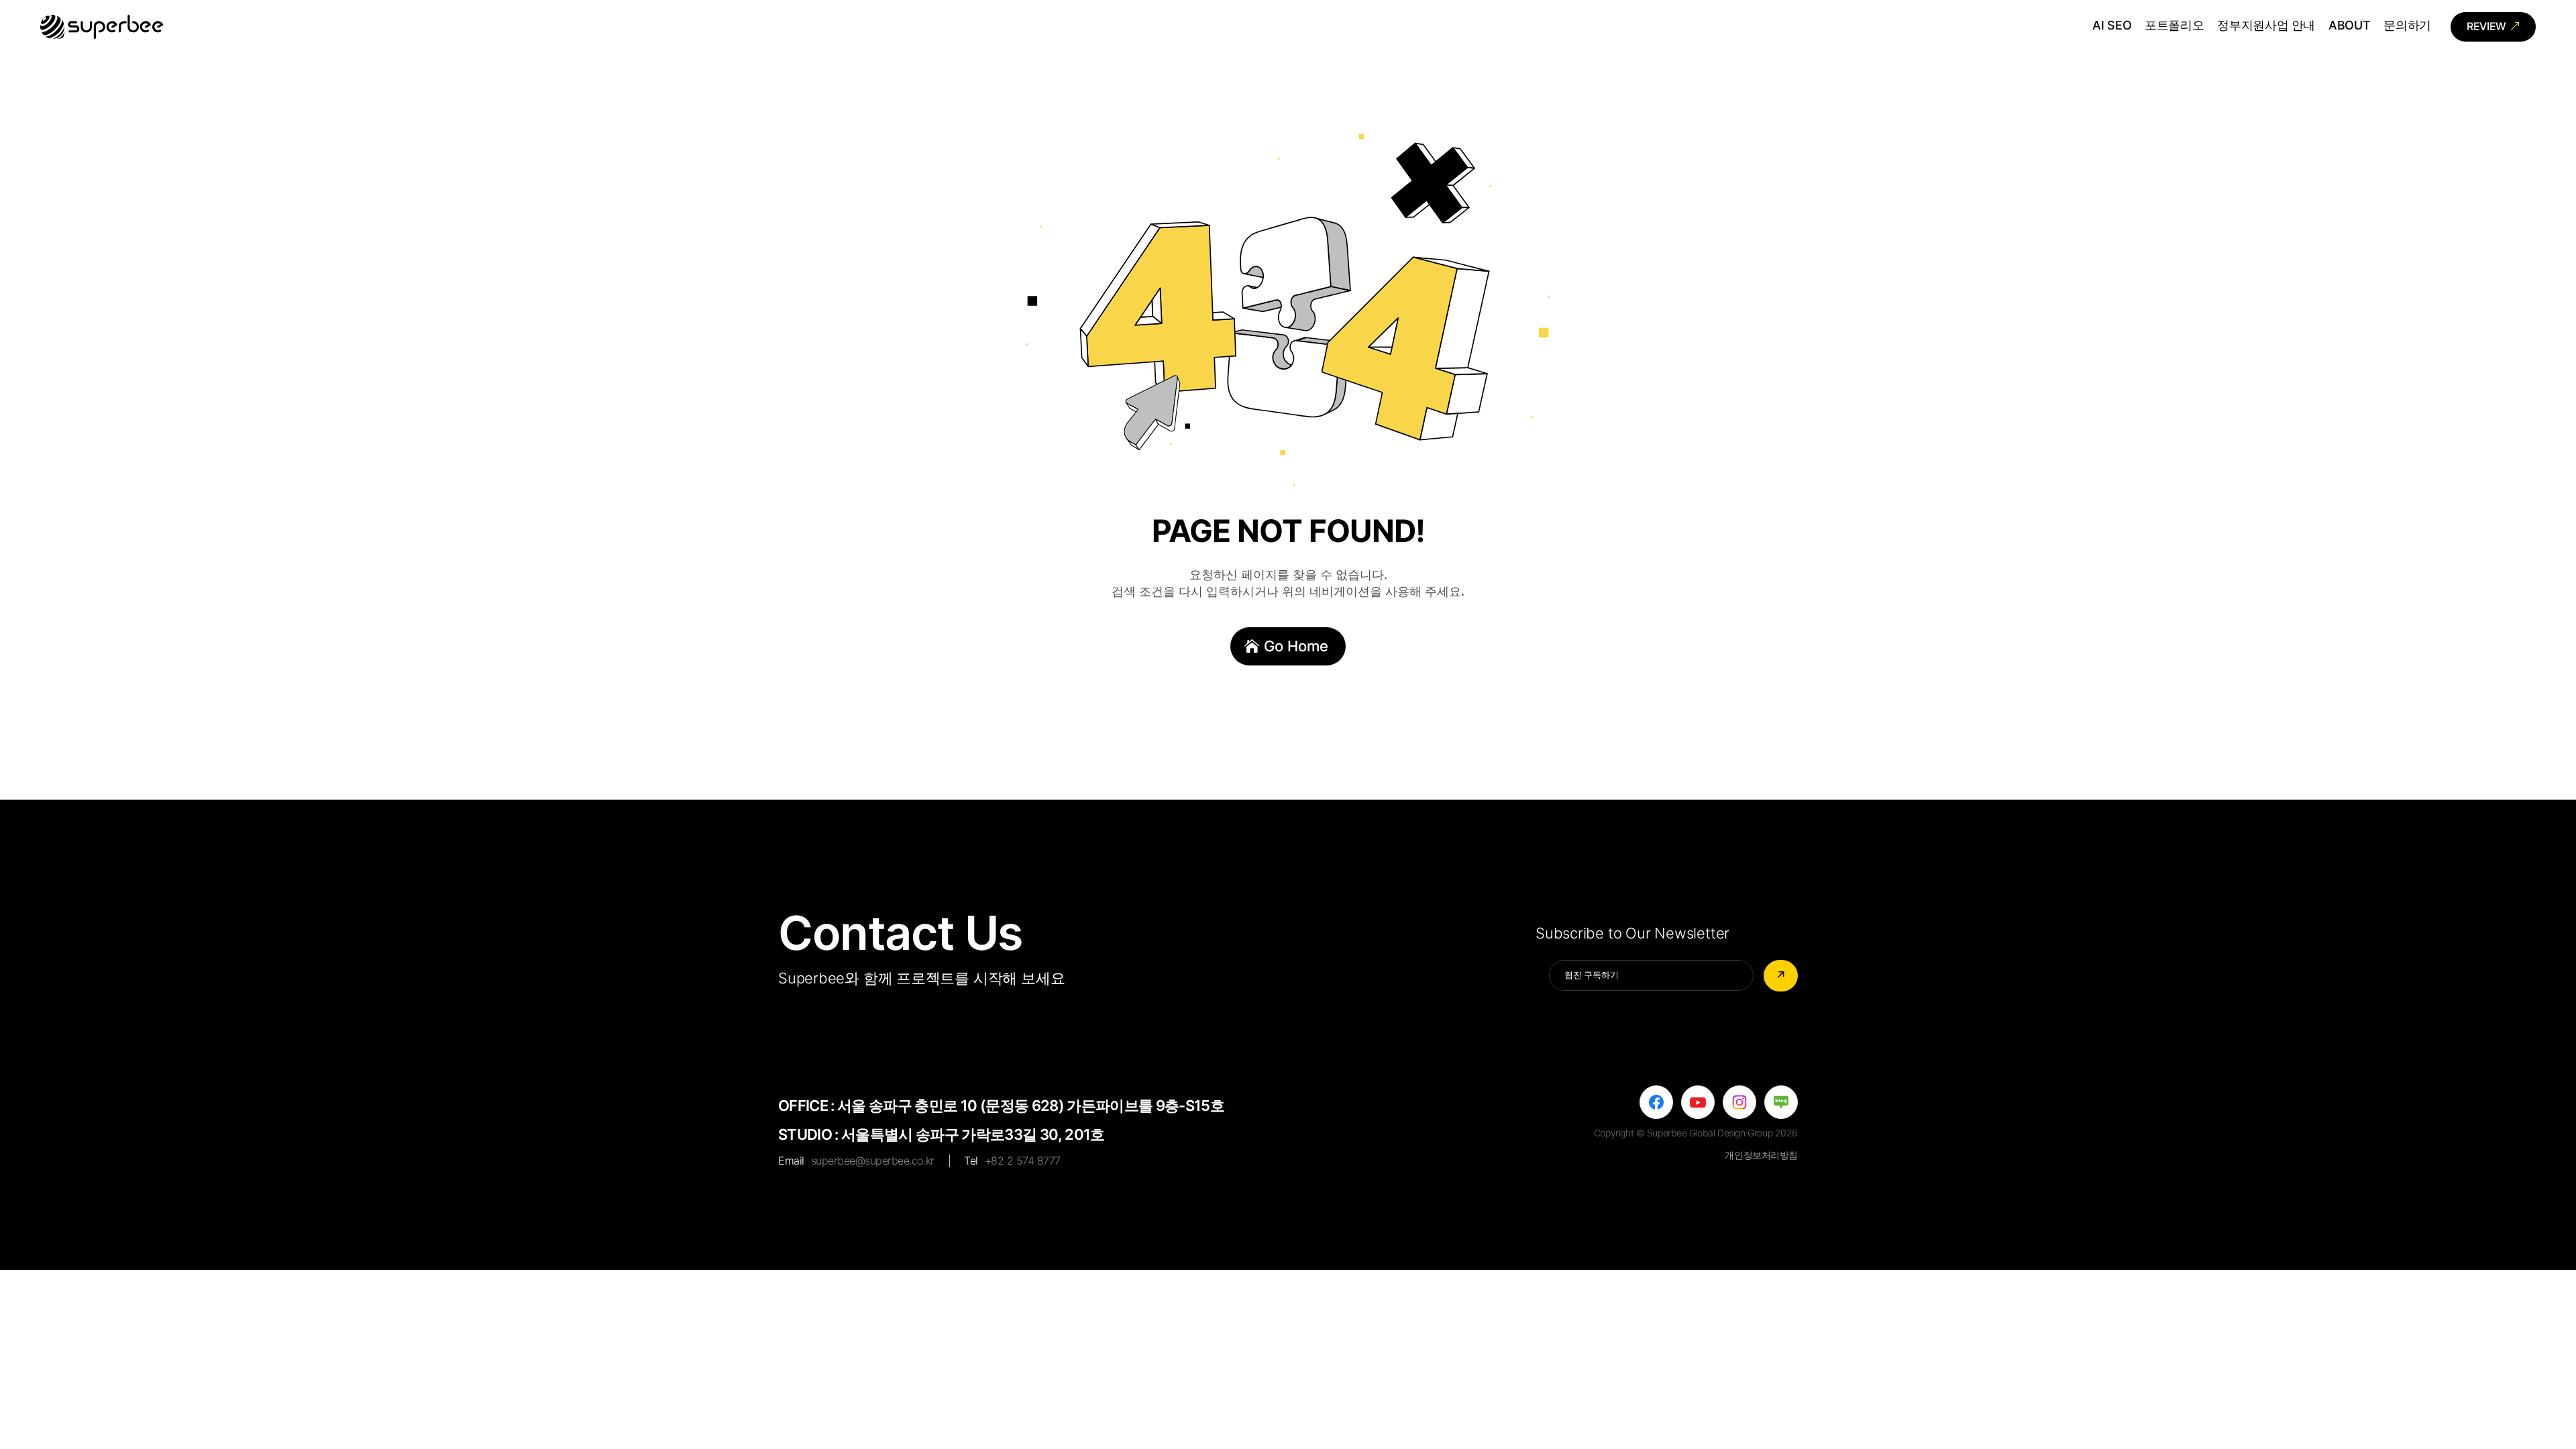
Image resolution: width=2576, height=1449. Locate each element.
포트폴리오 (2174, 26)
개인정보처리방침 (1761, 1155)
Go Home (1296, 646)
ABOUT (2349, 26)
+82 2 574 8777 (1023, 1161)
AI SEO (2112, 26)
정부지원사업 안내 (2266, 26)
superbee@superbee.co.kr (873, 1161)
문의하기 (2407, 26)
